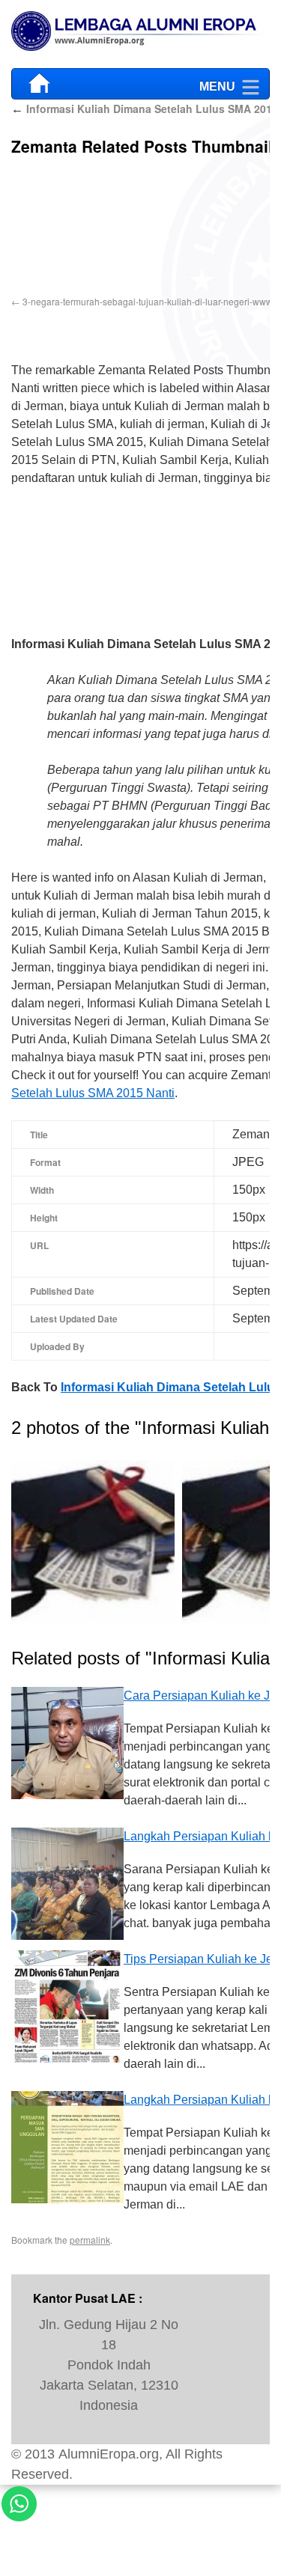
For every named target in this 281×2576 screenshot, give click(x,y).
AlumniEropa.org (109, 2449)
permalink (90, 2235)
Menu (217, 83)
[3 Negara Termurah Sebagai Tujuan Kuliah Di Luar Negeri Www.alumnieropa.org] (93, 1539)
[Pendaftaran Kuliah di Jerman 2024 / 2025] (140, 34)
